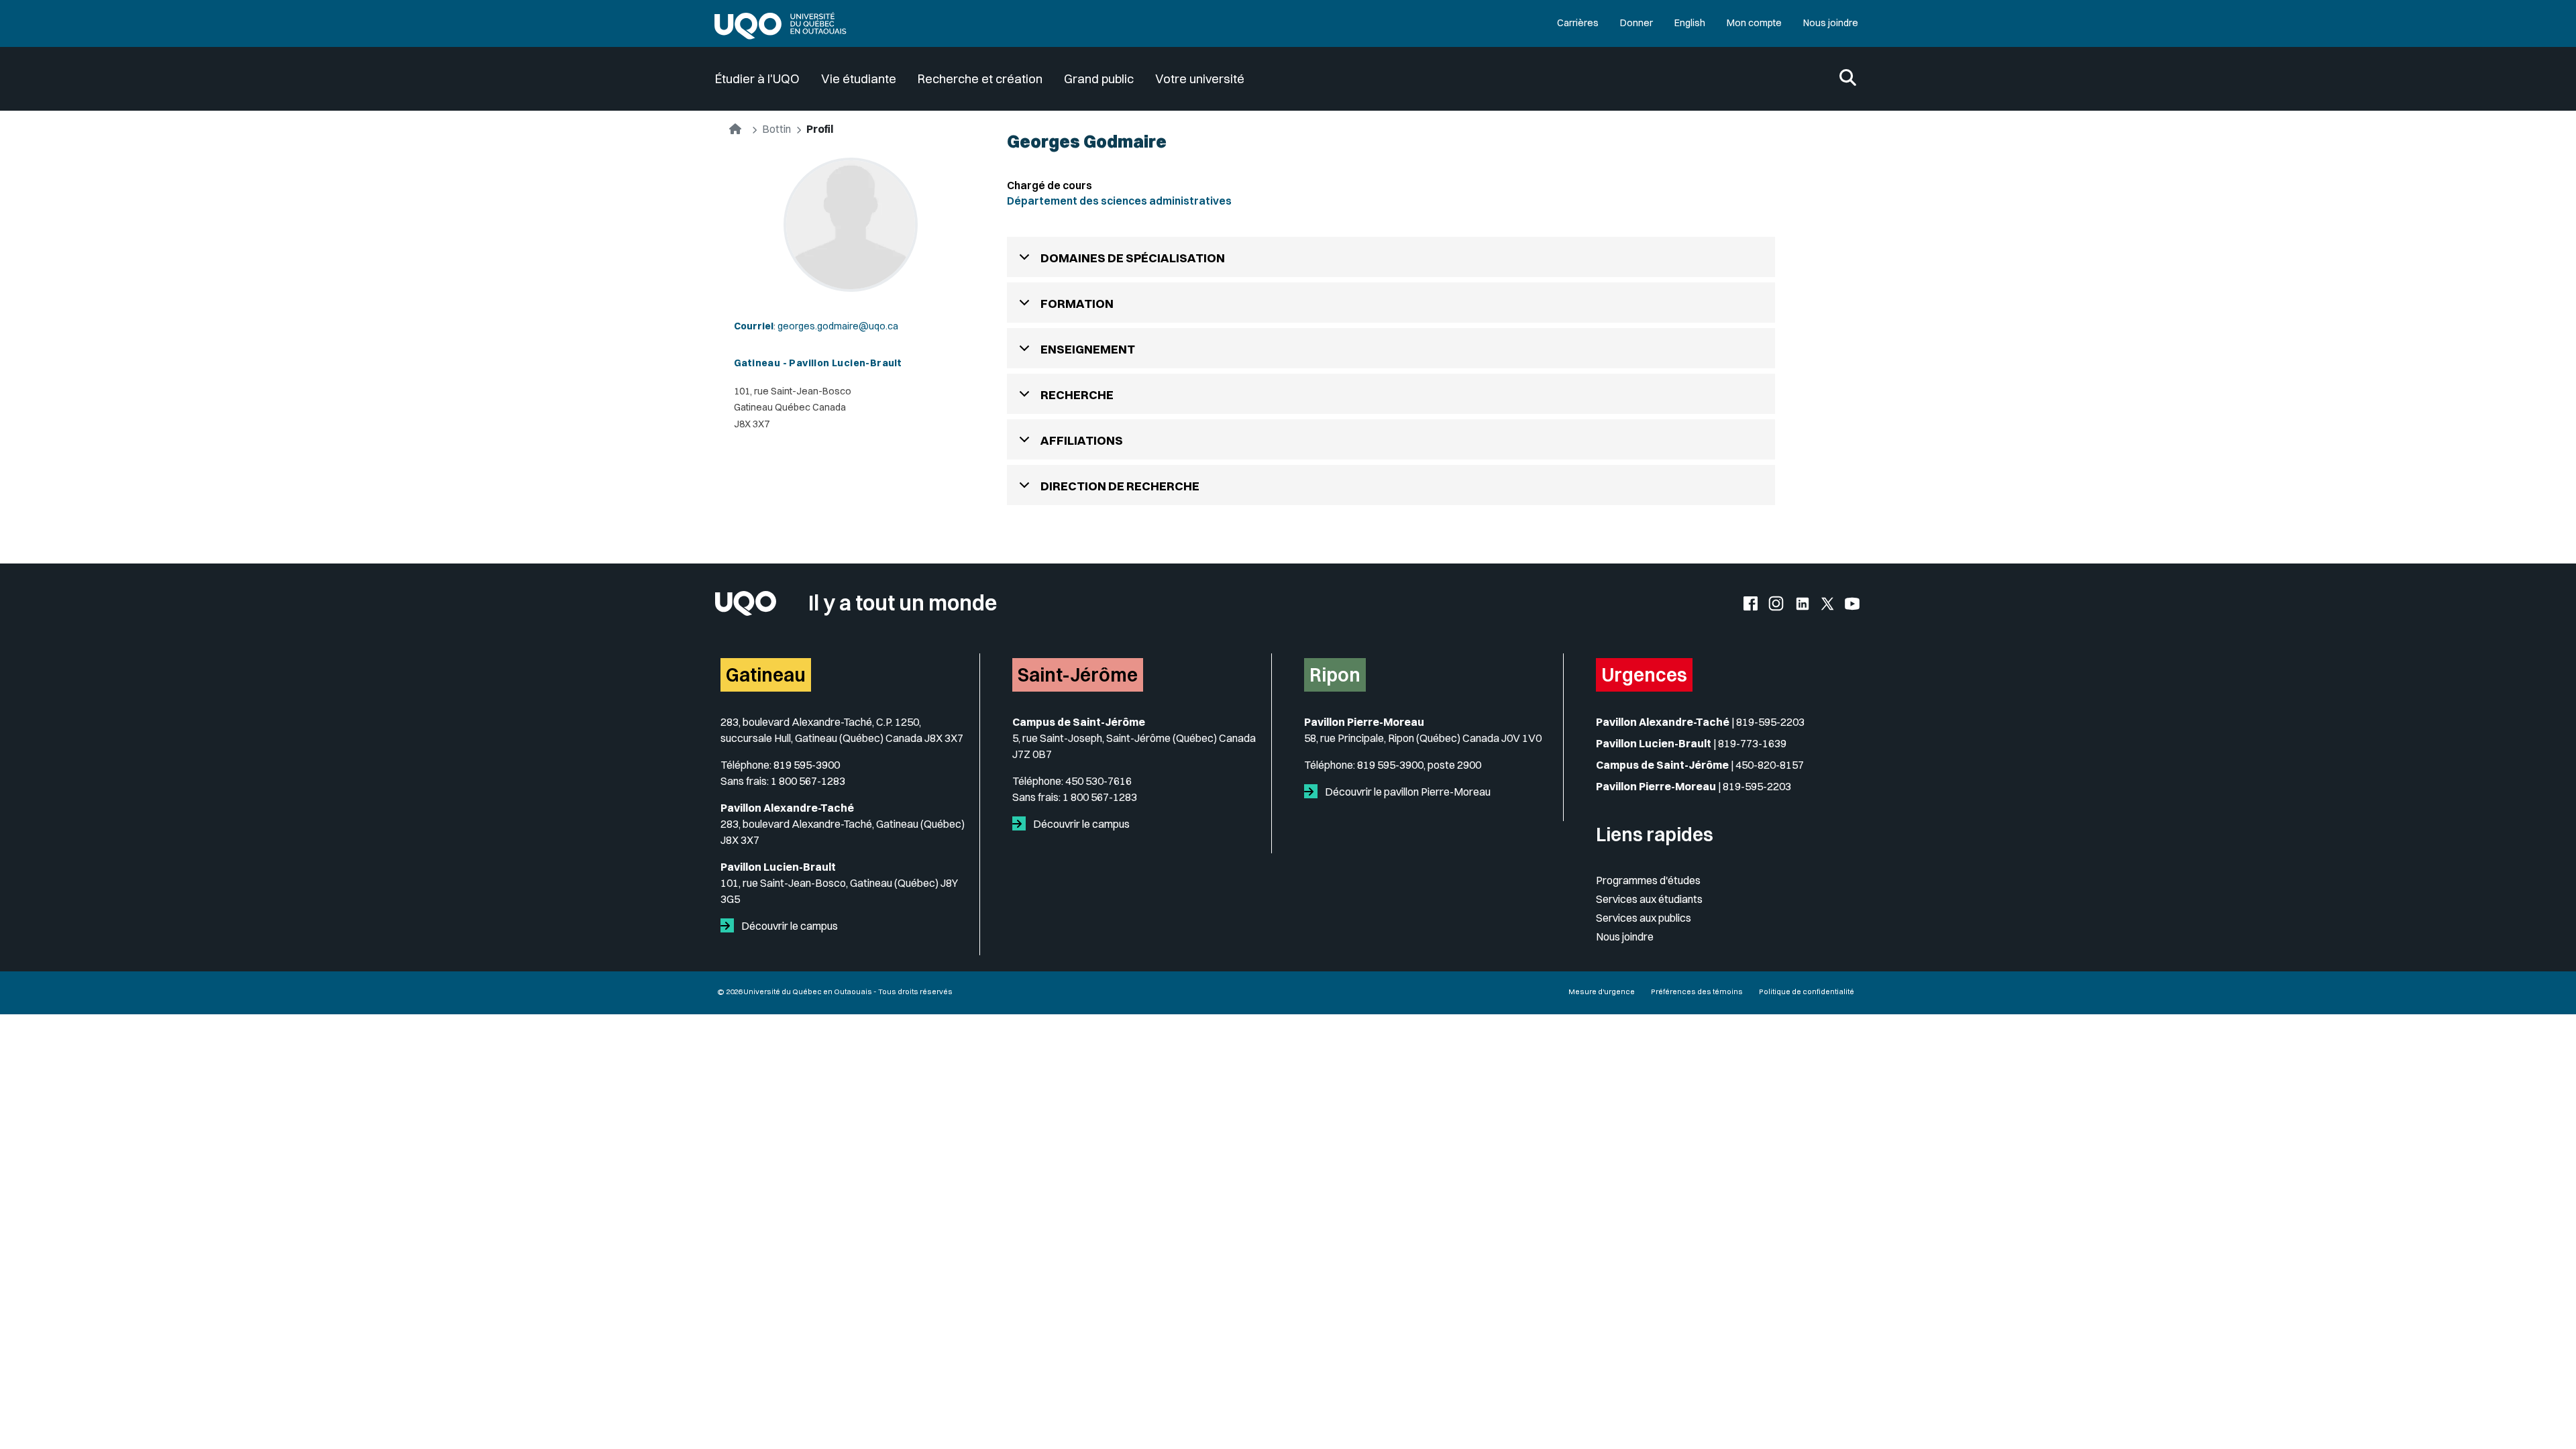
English (1690, 23)
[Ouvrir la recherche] (1848, 79)
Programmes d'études (1648, 880)
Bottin (776, 129)
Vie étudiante (859, 79)
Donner (1636, 23)
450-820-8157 (1770, 765)
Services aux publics (1644, 918)
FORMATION (1077, 304)
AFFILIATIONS (1082, 440)
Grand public (1099, 79)
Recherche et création (980, 79)
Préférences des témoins (1697, 991)
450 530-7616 (1098, 781)
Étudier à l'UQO (757, 79)
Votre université (1200, 79)
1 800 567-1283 (808, 781)
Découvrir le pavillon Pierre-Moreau (1407, 792)
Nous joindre (1831, 23)
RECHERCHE (1077, 395)
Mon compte (1754, 23)
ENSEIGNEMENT (1088, 349)
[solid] (730, 926)
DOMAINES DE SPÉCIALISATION (1133, 258)
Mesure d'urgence (1602, 991)
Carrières (1578, 23)
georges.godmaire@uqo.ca (838, 326)
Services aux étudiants (1649, 899)
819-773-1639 (1752, 743)
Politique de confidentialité (1807, 991)
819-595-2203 (1770, 722)
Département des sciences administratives (1119, 201)
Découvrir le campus (789, 926)
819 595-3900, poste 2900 (1419, 765)
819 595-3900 (807, 765)
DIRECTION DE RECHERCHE (1120, 486)
